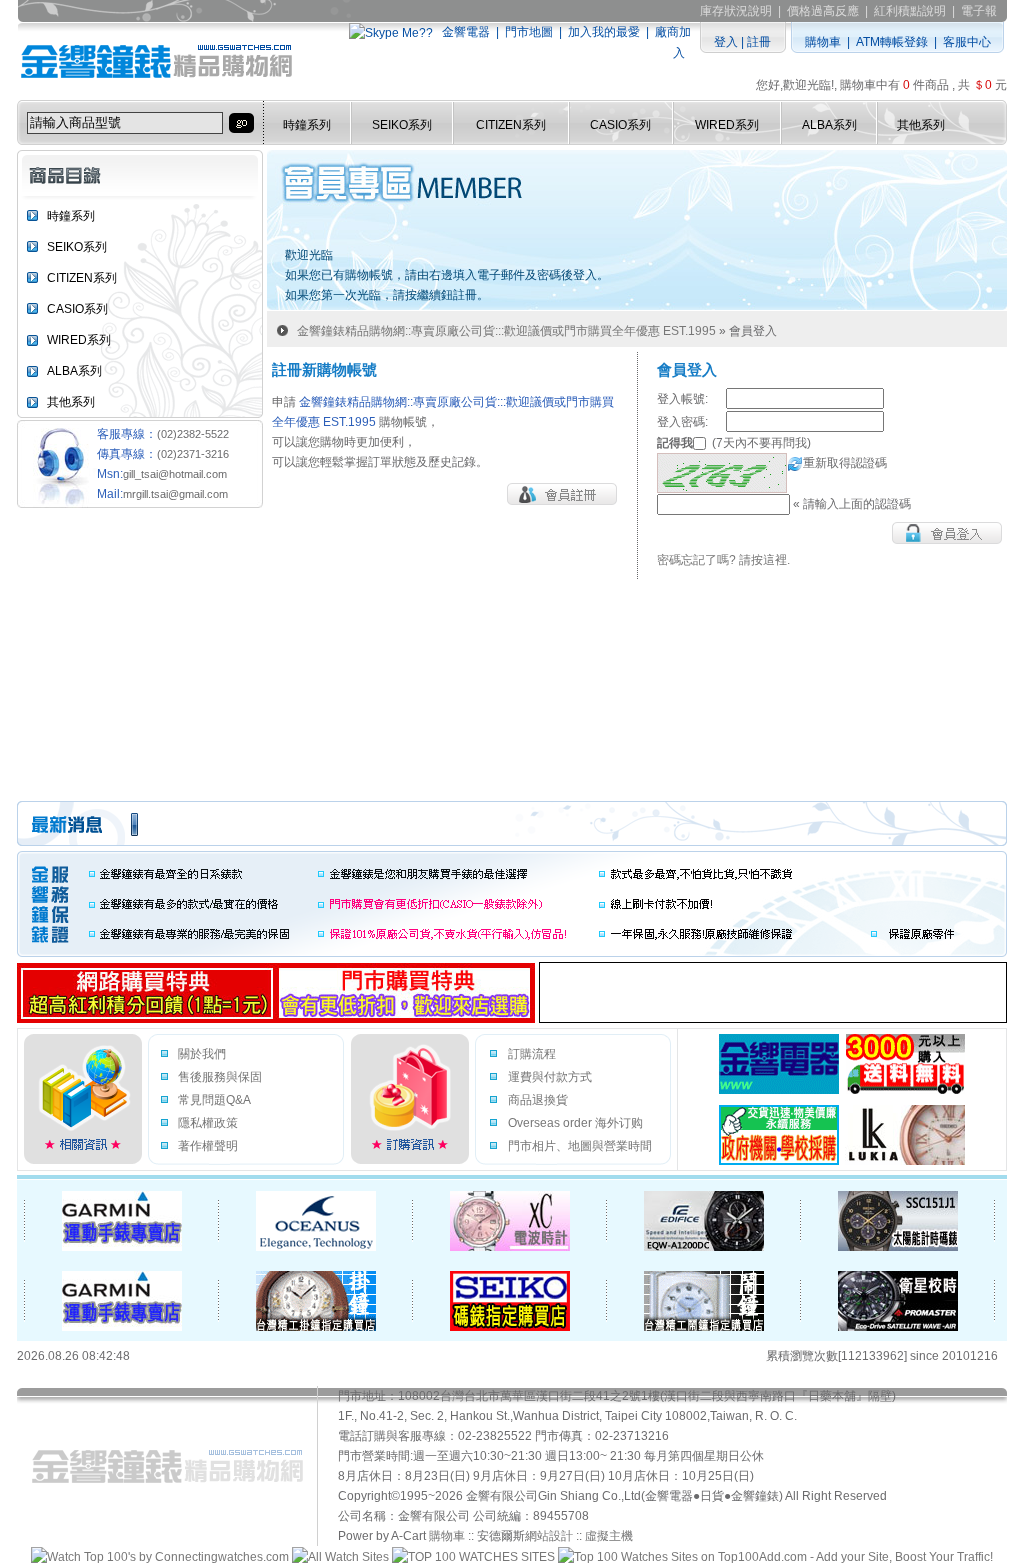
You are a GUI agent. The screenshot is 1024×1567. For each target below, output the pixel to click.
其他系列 (921, 125)
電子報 (979, 11)
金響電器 (466, 32)
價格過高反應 (823, 11)
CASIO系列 (620, 125)
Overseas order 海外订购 (575, 1123)
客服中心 (967, 42)
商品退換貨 (538, 1100)
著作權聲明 (208, 1146)
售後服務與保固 (220, 1077)
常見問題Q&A (214, 1100)
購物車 (823, 42)
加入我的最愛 (604, 32)
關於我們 (202, 1054)
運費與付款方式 (550, 1077)
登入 (726, 42)
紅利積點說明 (910, 11)
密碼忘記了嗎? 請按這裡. (723, 560)
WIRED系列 (727, 125)
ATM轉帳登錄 (892, 42)
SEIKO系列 (402, 125)
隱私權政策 (208, 1123)
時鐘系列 (307, 125)
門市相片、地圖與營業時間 (580, 1146)
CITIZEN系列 (511, 125)
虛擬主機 (609, 1536)
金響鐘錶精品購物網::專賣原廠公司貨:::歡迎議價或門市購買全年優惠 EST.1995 (506, 331)
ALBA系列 (829, 125)
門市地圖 (529, 32)
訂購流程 (532, 1054)
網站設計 (549, 1536)
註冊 (759, 42)
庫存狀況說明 (736, 11)
